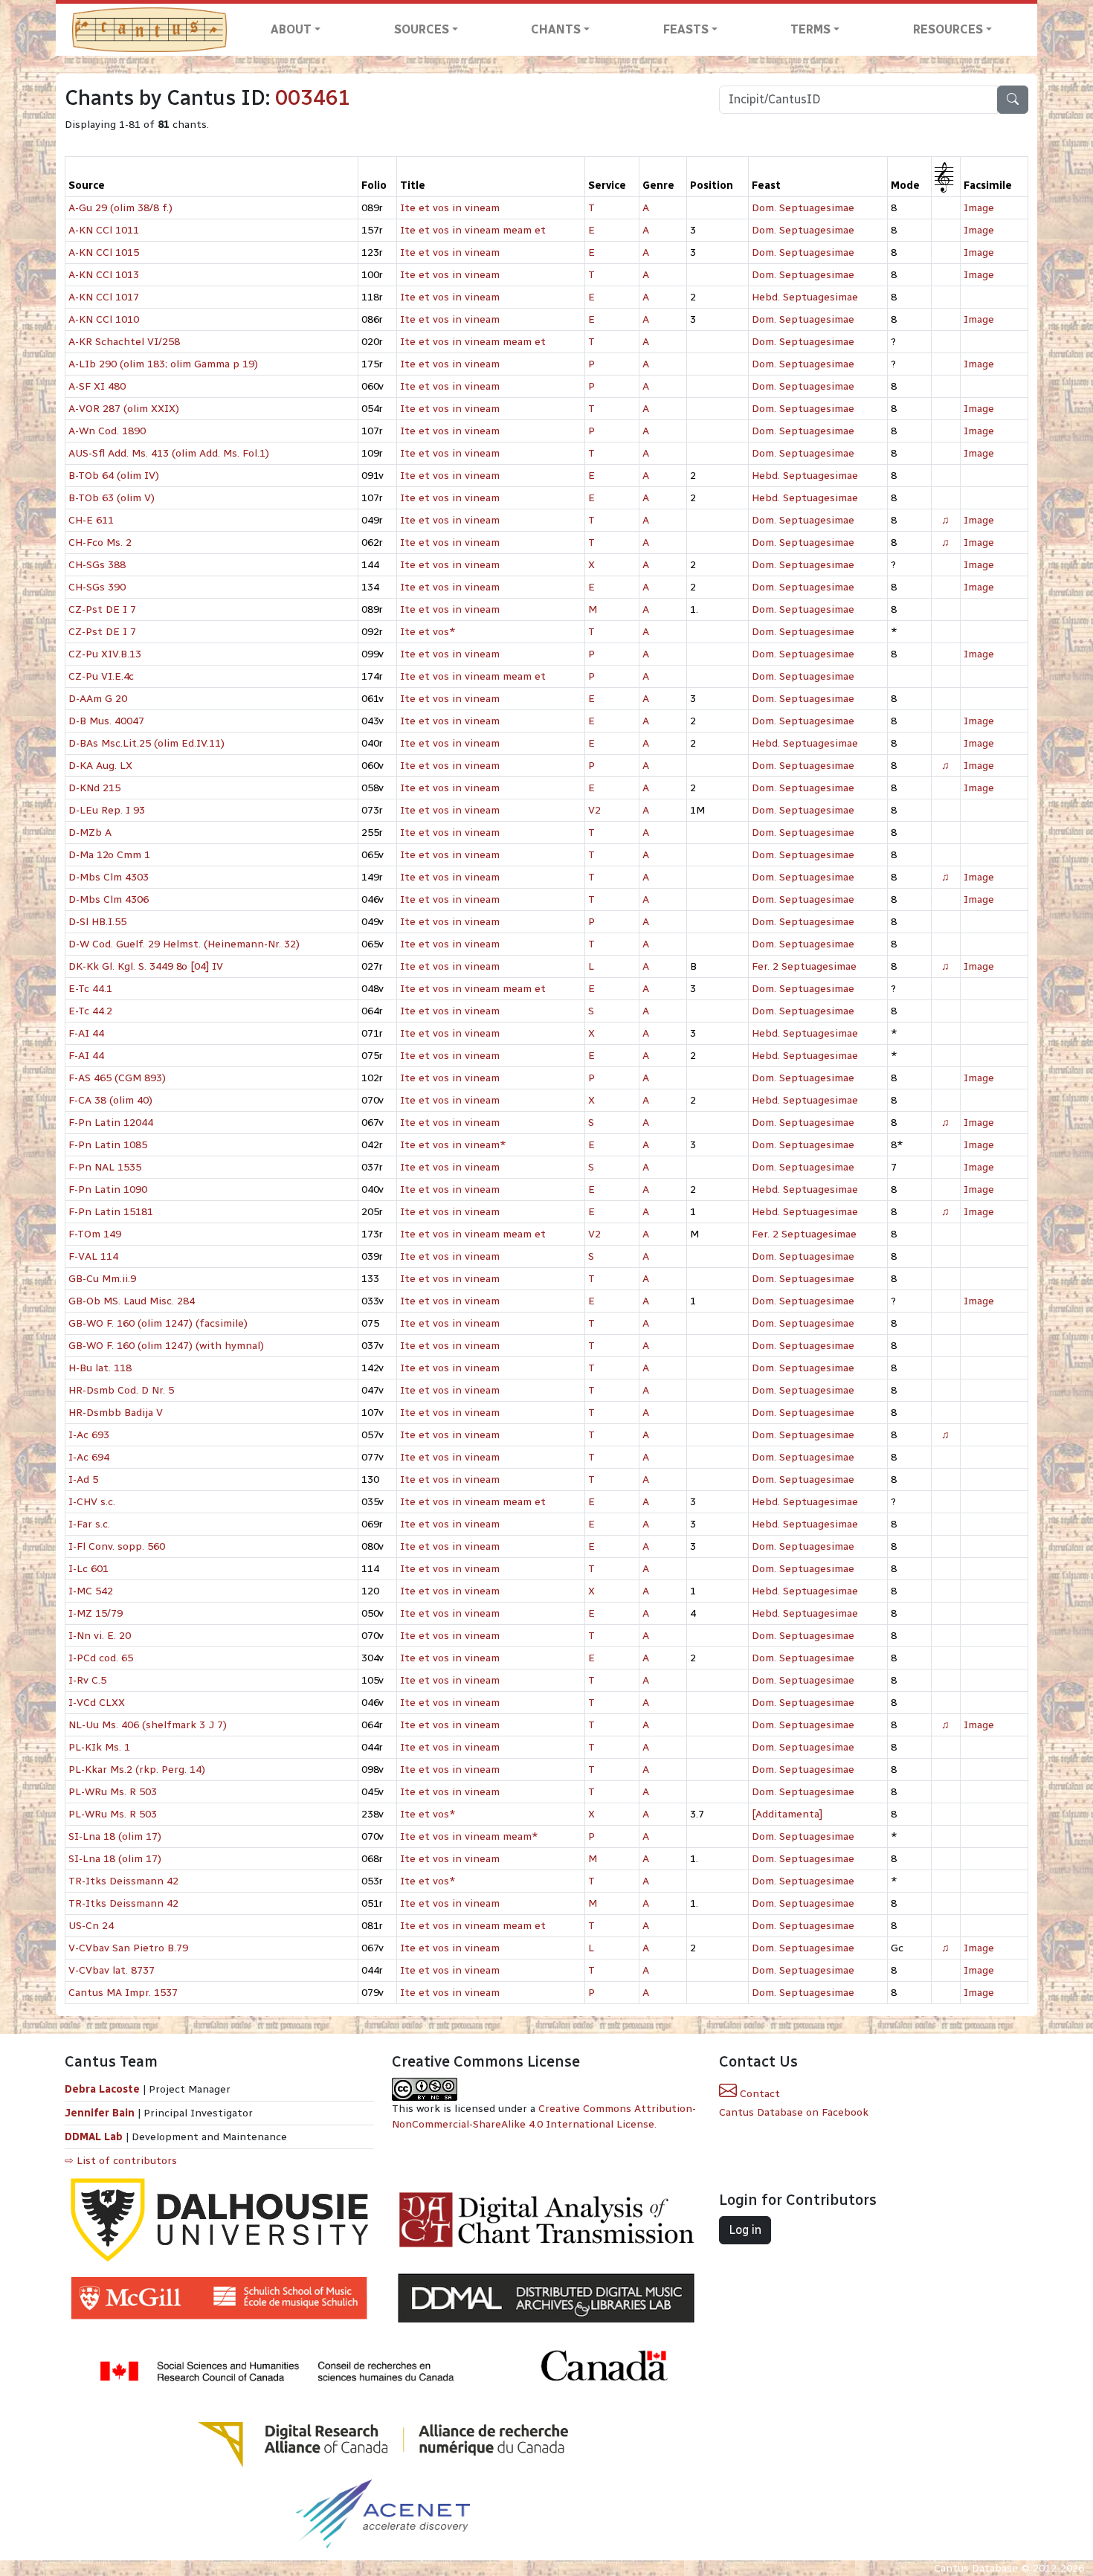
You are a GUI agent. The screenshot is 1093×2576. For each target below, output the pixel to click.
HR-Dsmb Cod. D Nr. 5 (121, 1390)
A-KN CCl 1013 (104, 275)
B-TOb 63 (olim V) (112, 498)
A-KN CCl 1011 (104, 230)
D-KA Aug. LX (100, 766)
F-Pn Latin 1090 (108, 1189)
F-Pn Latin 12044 (111, 1123)
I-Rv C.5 (87, 1680)
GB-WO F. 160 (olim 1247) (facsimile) (158, 1323)
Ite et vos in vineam (450, 208)
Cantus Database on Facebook (794, 2112)
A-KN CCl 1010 (104, 319)
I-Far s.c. (89, 1524)
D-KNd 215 (94, 788)
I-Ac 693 (89, 1435)
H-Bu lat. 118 (100, 1368)
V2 (594, 810)
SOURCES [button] (422, 29)
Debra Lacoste (102, 2089)
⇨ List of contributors (121, 2161)
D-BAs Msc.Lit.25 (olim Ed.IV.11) (146, 743)
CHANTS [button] (556, 29)
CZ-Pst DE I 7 (102, 609)
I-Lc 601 (88, 1569)
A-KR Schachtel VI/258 (124, 342)
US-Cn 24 (91, 1926)
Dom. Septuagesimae (803, 208)
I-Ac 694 (89, 1457)
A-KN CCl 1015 (104, 252)
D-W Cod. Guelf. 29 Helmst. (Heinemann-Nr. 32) (184, 944)
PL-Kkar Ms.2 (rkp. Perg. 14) (137, 1770)
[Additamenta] (787, 1814)
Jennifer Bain (101, 2113)
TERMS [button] (810, 29)
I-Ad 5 (83, 1479)
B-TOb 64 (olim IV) (114, 476)
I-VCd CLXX (97, 1703)
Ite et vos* (428, 632)
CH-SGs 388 (97, 565)
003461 (313, 98)
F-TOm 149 (95, 1234)
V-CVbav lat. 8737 (112, 1970)
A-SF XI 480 (97, 386)
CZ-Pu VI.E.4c (101, 676)
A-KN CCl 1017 (104, 297)
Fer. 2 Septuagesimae (804, 966)
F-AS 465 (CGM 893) (117, 1078)
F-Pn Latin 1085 (108, 1145)
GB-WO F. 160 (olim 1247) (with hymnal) (166, 1346)
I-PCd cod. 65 (101, 1658)
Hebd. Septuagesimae (805, 297)
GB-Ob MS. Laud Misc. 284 (132, 1301)
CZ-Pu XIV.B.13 (105, 654)
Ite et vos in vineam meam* (469, 1836)
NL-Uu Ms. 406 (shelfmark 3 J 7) (148, 1725)
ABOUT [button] (291, 29)
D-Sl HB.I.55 (97, 922)
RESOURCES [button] (948, 29)
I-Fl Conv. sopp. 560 (117, 1546)
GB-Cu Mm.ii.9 (102, 1279)
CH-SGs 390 (97, 587)
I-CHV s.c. (92, 1502)
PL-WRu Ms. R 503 (113, 1792)
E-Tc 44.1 (90, 989)
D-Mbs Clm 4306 (109, 899)
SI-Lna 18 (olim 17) (115, 1836)
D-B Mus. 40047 (106, 721)
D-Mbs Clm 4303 (109, 877)
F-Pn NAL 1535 (105, 1167)
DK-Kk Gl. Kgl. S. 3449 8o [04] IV (146, 966)
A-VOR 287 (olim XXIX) (124, 409)
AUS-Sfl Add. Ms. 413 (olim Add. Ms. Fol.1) (169, 453)
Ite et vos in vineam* (453, 1145)
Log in (745, 2230)
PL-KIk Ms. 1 (99, 1747)
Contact (758, 2094)
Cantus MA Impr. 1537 (123, 1993)
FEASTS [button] (686, 29)
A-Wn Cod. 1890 (107, 431)
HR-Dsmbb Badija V (116, 1413)
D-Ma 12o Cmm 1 (109, 855)
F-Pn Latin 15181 (111, 1212)
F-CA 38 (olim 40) (110, 1100)
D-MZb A (90, 833)
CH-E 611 (91, 520)
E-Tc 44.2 (90, 1011)
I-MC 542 (91, 1591)
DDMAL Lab (94, 2137)
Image (979, 208)
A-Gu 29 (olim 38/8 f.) (120, 208)
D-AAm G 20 (98, 699)
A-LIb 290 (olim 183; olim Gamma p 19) (163, 364)
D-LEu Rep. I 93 (107, 810)
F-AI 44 (86, 1033)
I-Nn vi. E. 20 (100, 1636)
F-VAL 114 (93, 1256)
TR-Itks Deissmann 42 (123, 1881)
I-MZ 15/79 (96, 1613)
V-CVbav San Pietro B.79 (128, 1948)
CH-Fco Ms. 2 (100, 542)
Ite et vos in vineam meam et (473, 230)
